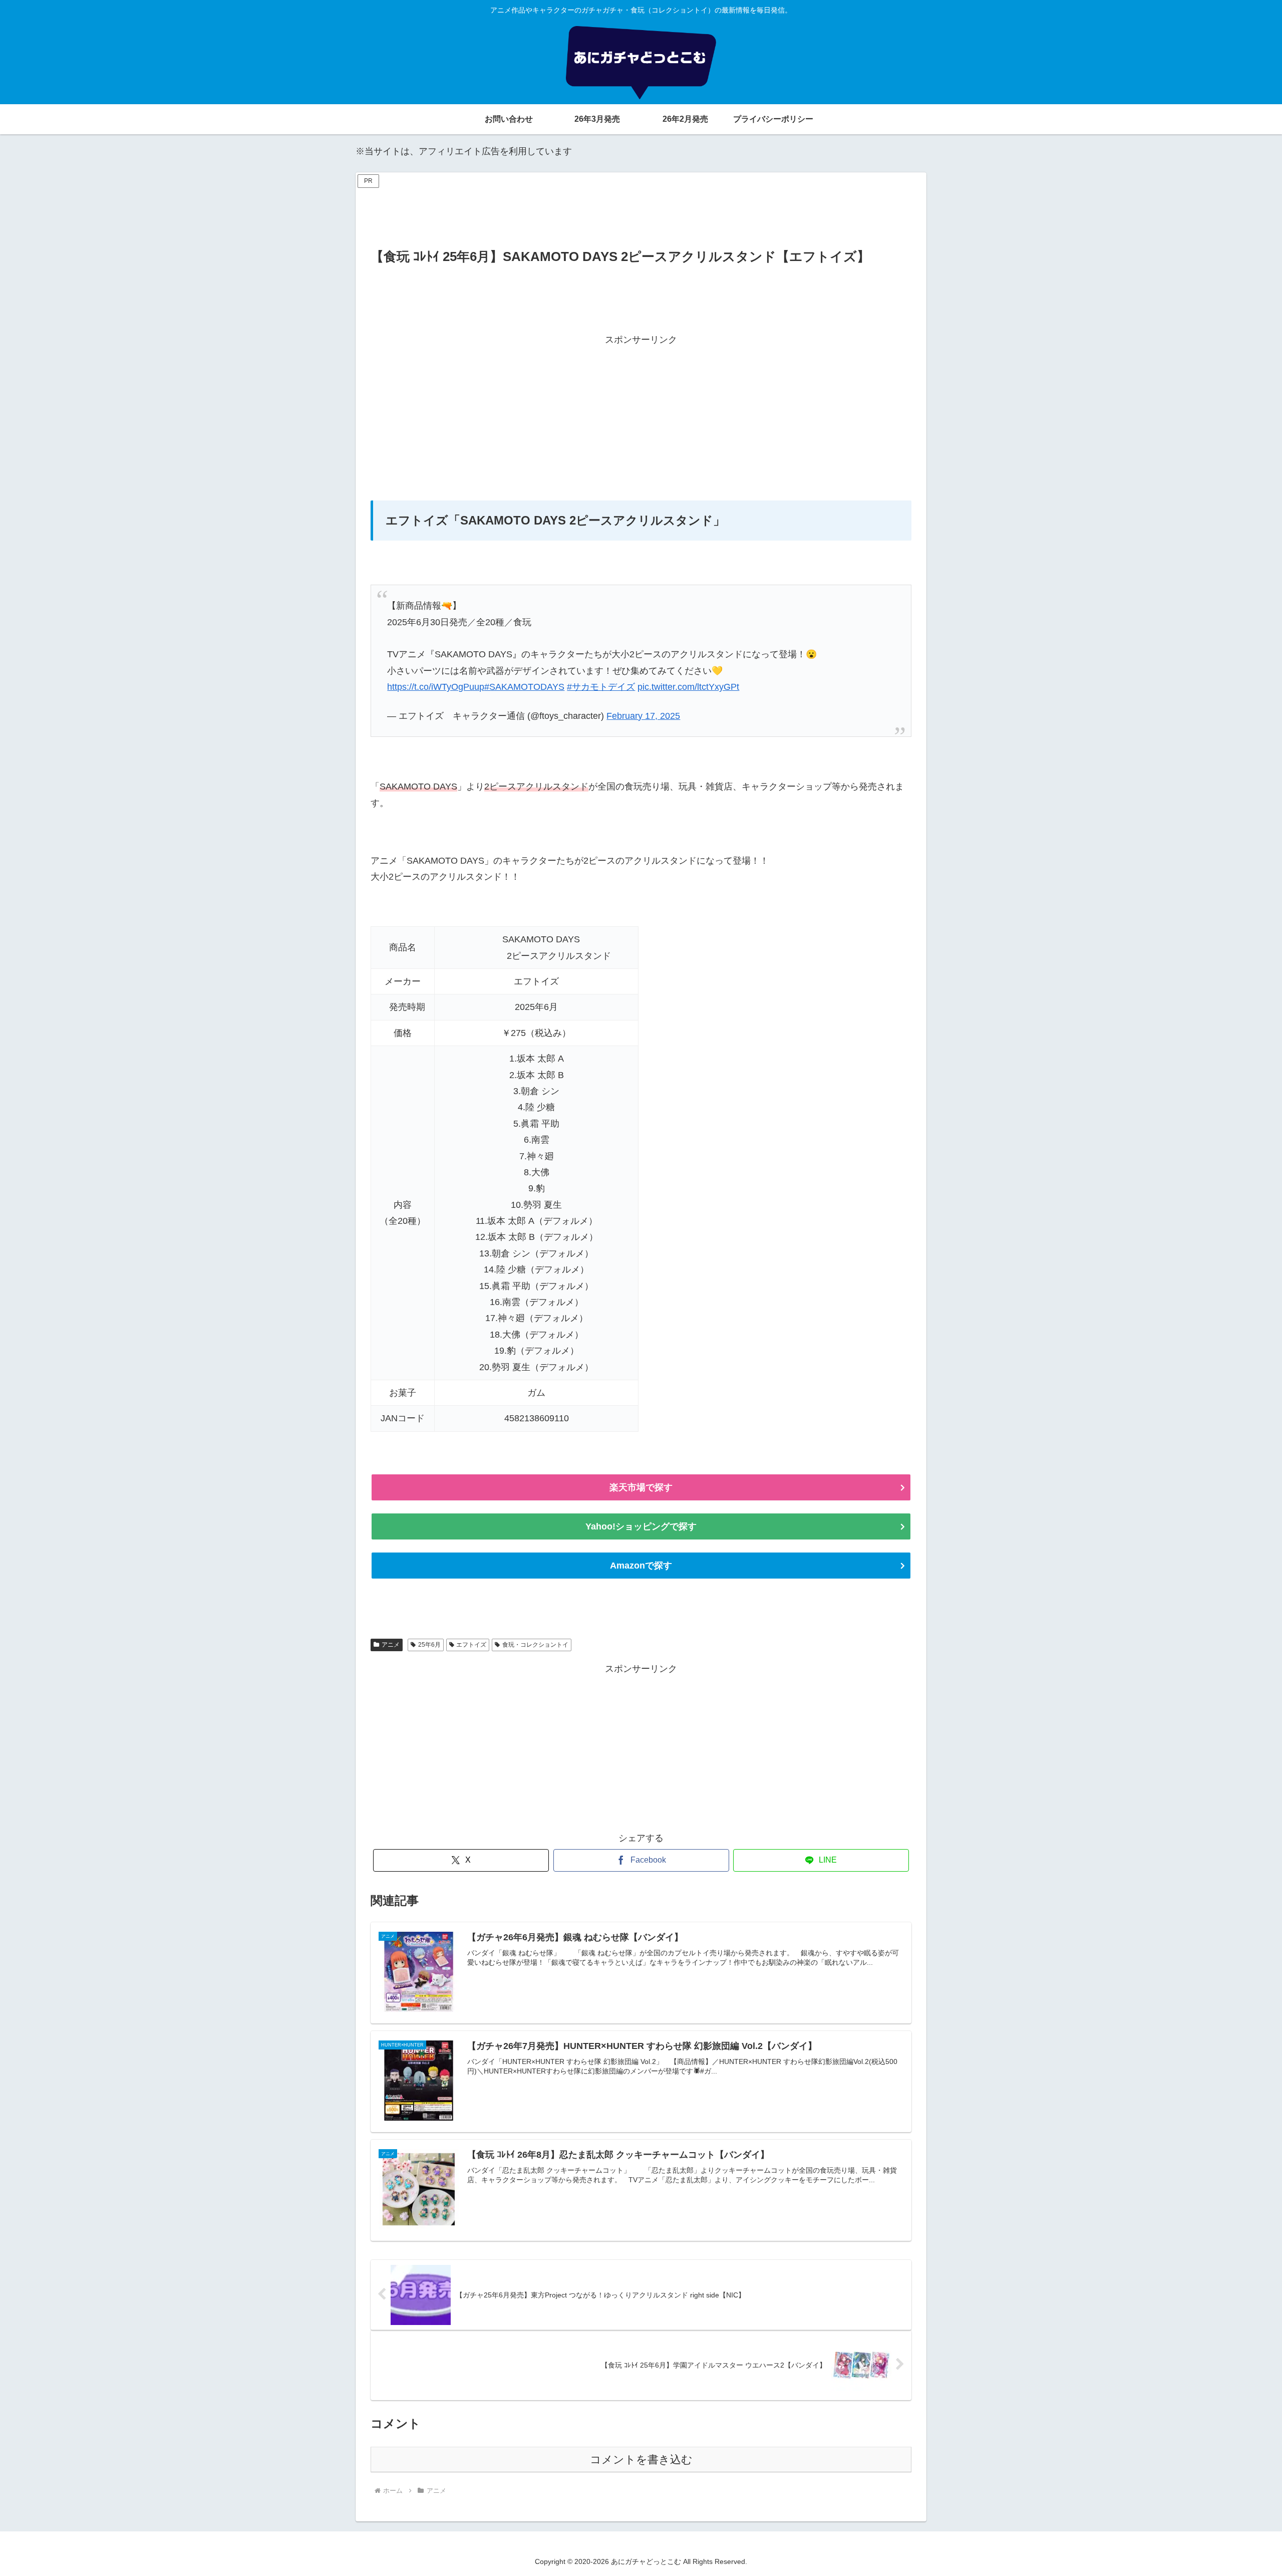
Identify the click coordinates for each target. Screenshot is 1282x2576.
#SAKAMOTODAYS (524, 687)
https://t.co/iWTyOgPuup (436, 687)
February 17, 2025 (643, 716)
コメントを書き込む (641, 2460)
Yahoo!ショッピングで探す (641, 1526)
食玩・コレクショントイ (535, 1645)
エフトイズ (471, 1645)
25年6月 (429, 1645)
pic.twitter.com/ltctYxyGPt (688, 687)
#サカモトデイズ (601, 687)
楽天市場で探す (641, 1487)
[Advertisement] (641, 213)
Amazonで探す (641, 1566)
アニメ (391, 1645)
